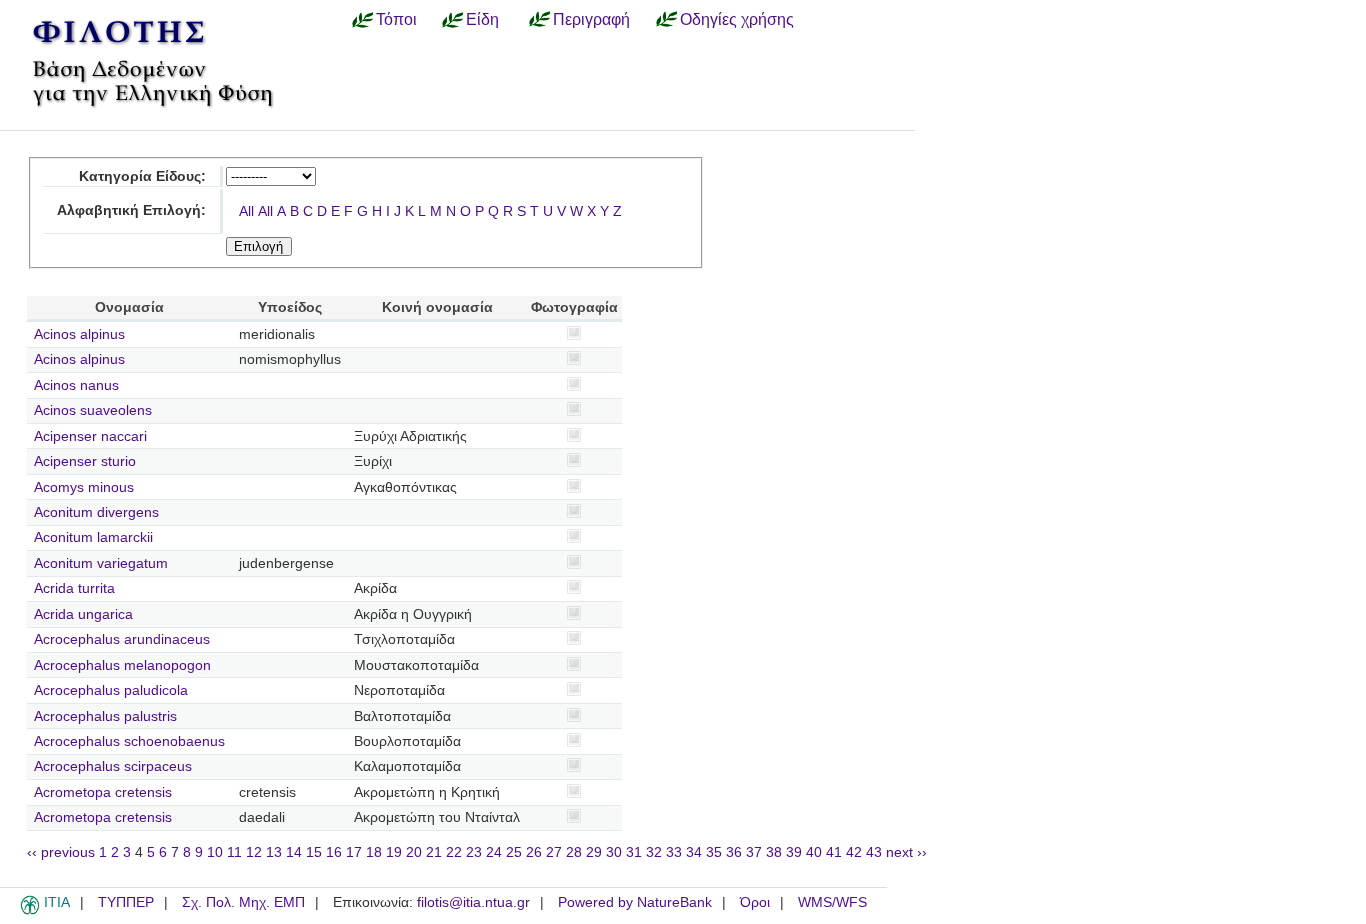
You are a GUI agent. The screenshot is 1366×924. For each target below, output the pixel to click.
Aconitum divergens (96, 512)
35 (714, 852)
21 (434, 852)
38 (774, 852)
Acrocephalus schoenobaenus (129, 741)
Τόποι (396, 19)
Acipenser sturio (85, 461)
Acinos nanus (76, 385)
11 (234, 852)
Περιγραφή (591, 19)
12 (254, 852)
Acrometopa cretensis (103, 792)
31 (634, 852)
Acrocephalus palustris (105, 716)
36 (734, 852)
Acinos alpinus (79, 334)
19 (394, 852)
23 (474, 852)
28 (574, 852)
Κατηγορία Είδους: (142, 176)
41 (834, 852)
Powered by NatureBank (635, 902)
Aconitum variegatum (101, 563)
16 (334, 852)
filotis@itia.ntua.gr (473, 902)
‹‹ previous (61, 852)
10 (215, 852)
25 (514, 852)
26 (534, 852)
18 (374, 852)
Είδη (482, 19)
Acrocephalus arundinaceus (122, 639)
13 (274, 852)
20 (414, 852)
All (246, 211)
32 (654, 852)
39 (794, 852)
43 (874, 852)
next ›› (906, 852)
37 (754, 852)
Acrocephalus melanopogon (122, 665)
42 (854, 852)
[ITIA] (30, 911)
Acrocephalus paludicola (111, 690)
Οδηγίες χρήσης (737, 19)
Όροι (755, 902)
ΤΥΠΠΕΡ (126, 902)
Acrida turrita (74, 588)
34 (694, 852)
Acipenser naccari (90, 436)
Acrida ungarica (83, 614)
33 (674, 852)
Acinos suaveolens (93, 410)
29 (594, 852)
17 (354, 852)
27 (554, 852)
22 (454, 852)
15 (314, 852)
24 (494, 852)
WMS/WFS (832, 902)
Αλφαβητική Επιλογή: (131, 210)
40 (814, 852)
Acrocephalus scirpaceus (113, 766)
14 (294, 852)
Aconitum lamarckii (93, 537)
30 (614, 852)
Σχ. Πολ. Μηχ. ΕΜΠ (243, 902)
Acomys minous (84, 487)
